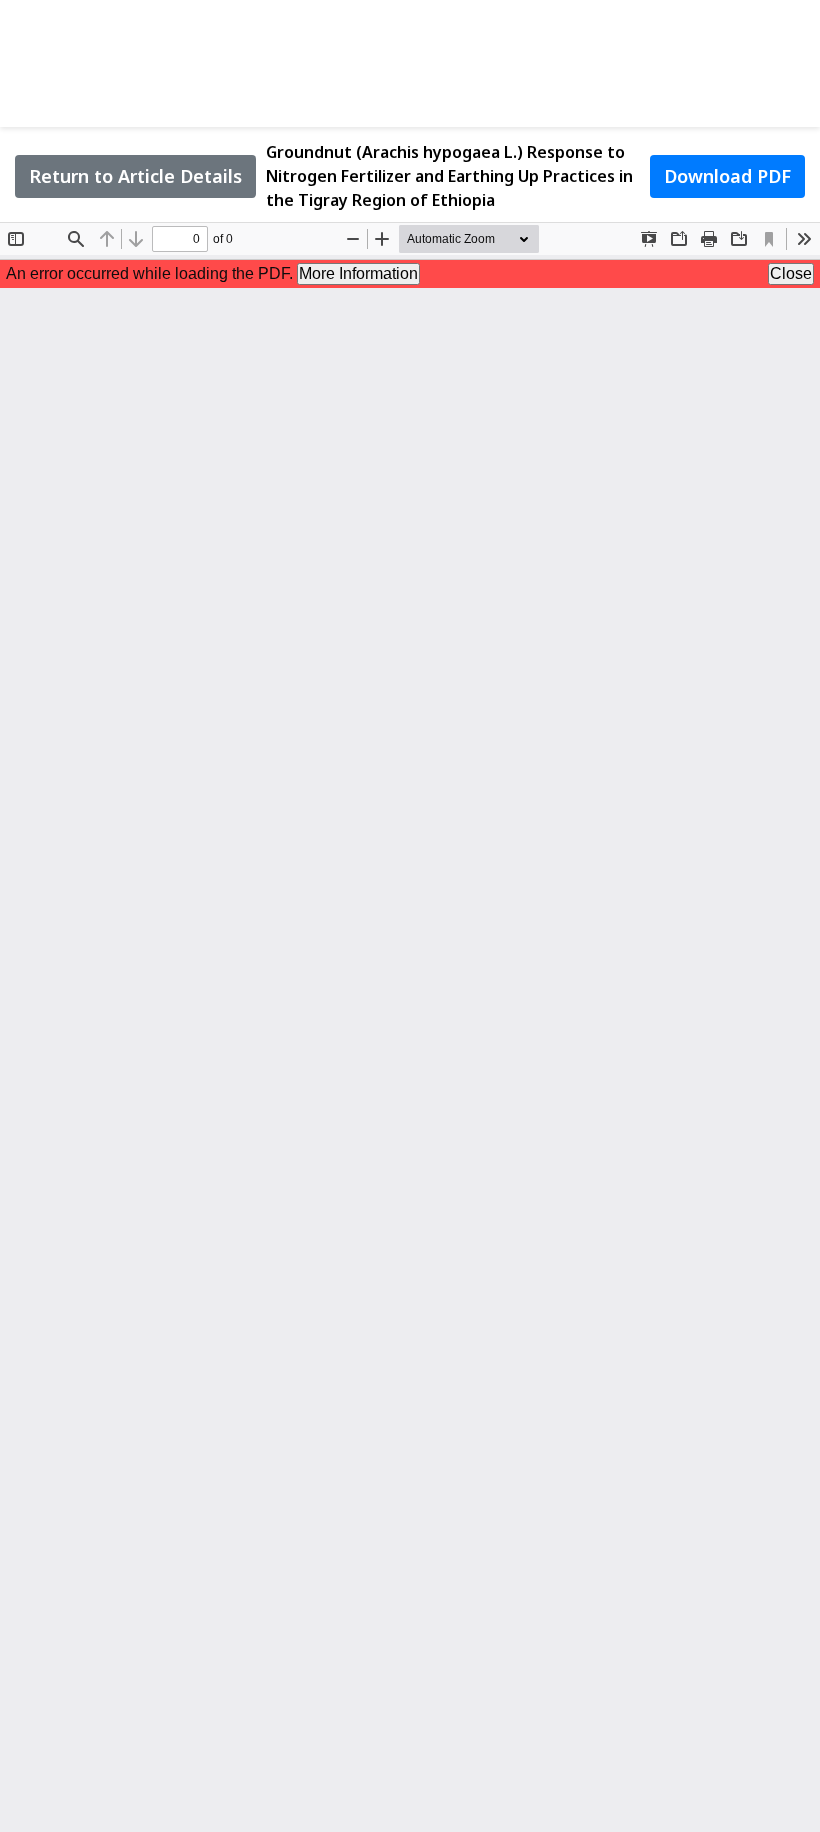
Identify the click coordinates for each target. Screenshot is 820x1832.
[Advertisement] (410, 60)
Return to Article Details (135, 176)
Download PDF (727, 176)
